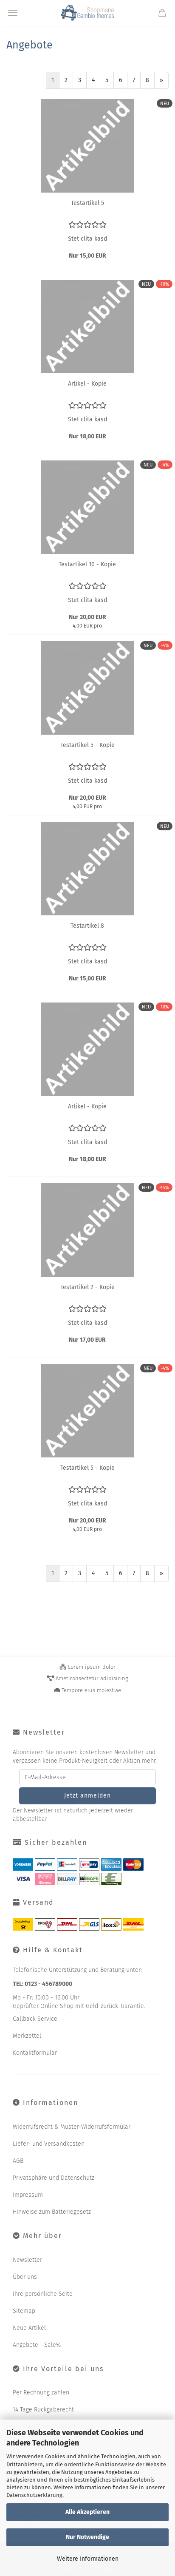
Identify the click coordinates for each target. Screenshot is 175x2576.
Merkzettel (27, 2036)
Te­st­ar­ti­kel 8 (87, 926)
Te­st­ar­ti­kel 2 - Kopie (87, 1287)
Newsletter (27, 2260)
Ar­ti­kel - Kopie (87, 384)
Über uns (25, 2277)
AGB (18, 2161)
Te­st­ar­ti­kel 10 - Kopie (87, 564)
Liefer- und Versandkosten (49, 2144)
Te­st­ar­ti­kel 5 (87, 203)
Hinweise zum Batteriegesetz (52, 2212)
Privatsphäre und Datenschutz (54, 2178)
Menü (13, 13)
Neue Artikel (29, 2328)
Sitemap (24, 2311)
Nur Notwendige (87, 2537)
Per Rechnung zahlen (41, 2393)
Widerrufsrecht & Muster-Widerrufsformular (72, 2127)
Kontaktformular (35, 2053)
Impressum (28, 2195)
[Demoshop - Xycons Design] (87, 13)
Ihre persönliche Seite (43, 2294)
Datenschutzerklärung (34, 2495)
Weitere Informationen (88, 2559)
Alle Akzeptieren (87, 2512)
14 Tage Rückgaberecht (43, 2410)
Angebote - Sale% (37, 2345)
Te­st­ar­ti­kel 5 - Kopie (87, 745)
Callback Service (35, 2019)
